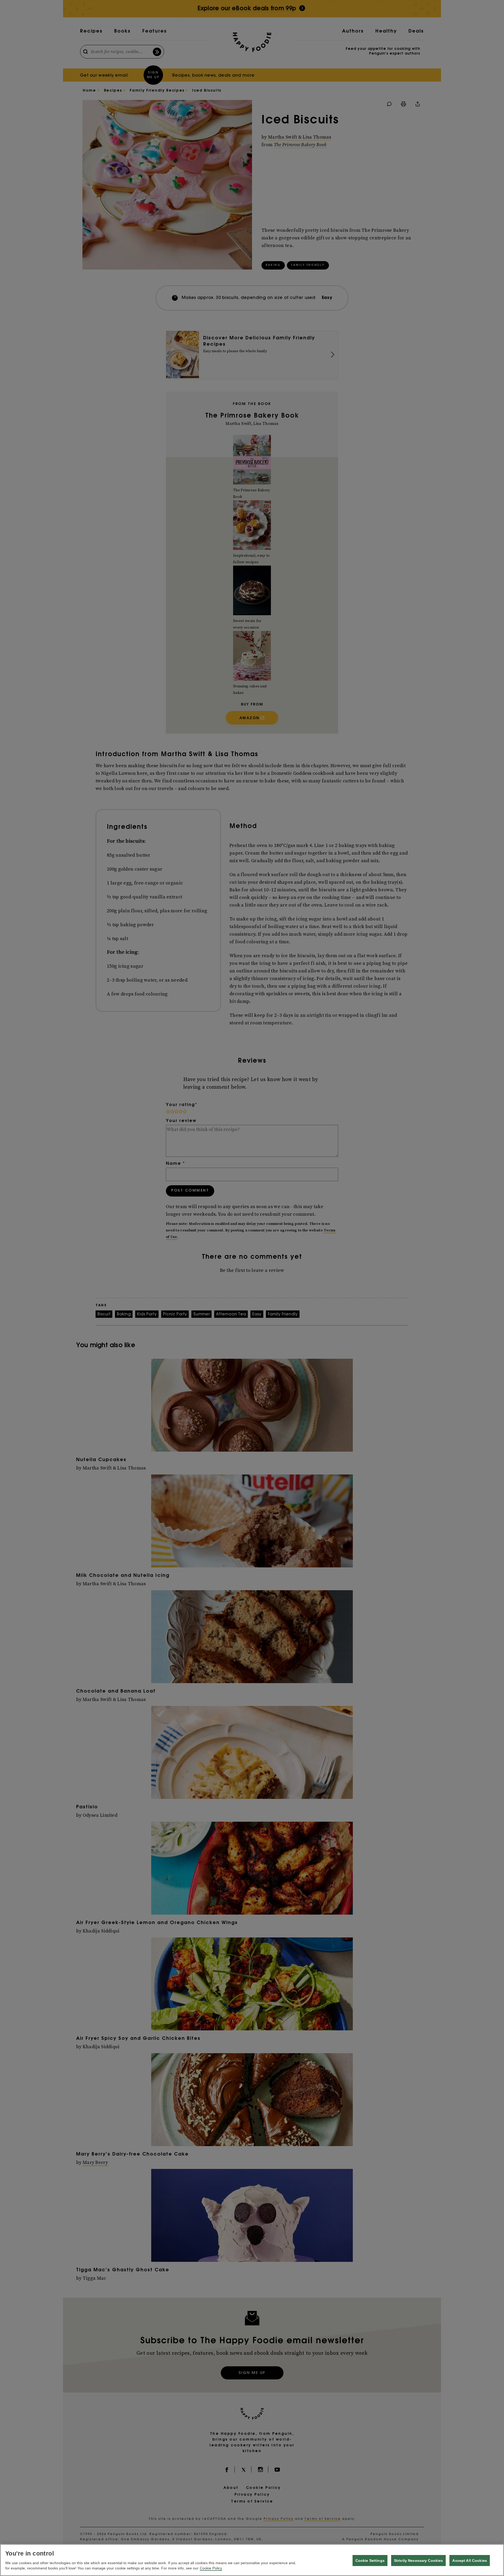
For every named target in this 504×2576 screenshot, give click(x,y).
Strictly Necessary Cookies (419, 2561)
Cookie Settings (370, 2561)
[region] (252, 2560)
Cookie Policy (211, 2568)
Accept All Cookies (470, 2561)
